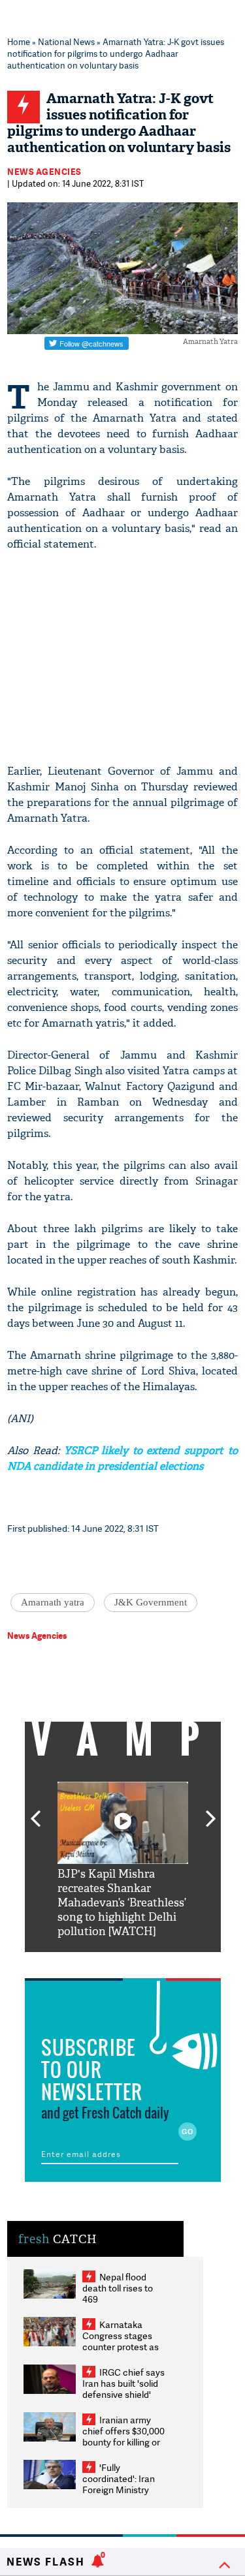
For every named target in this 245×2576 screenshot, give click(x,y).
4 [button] (142, 1962)
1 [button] (84, 1962)
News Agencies (44, 172)
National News (66, 42)
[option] (123, 1860)
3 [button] (123, 1962)
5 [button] (162, 1962)
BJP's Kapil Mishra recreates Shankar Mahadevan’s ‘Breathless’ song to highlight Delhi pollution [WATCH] (122, 1903)
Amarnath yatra (53, 1602)
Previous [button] (35, 1811)
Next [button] (211, 1811)
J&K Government (151, 1602)
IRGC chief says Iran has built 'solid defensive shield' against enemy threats (123, 2394)
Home (19, 42)
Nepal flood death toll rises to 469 (118, 2288)
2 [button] (103, 1962)
